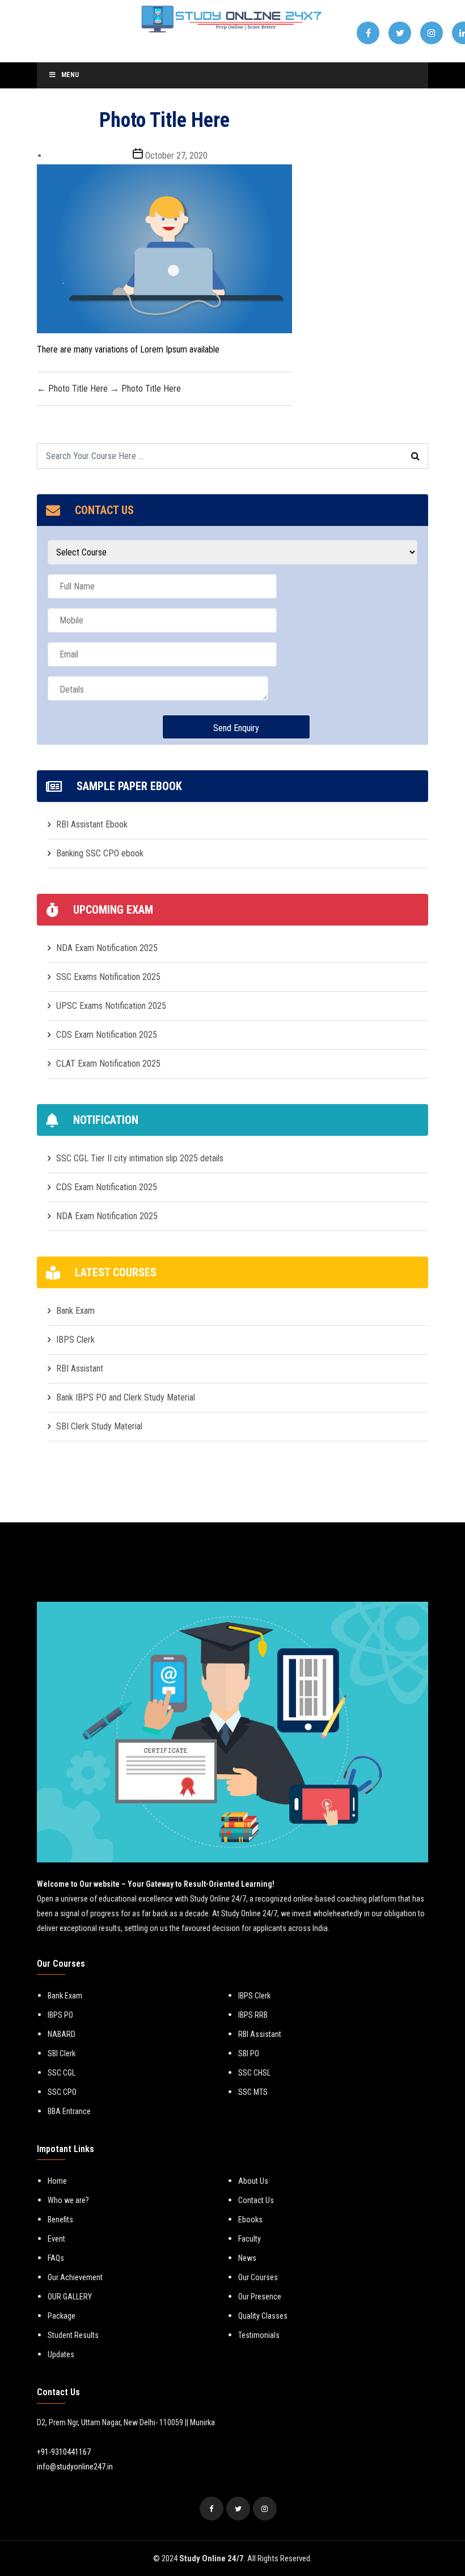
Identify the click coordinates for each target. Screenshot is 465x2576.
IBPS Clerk (75, 1340)
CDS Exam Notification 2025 (107, 1035)
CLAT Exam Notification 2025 (108, 1064)
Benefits (60, 2219)
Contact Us (256, 2200)
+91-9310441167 (64, 2452)
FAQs (56, 2258)
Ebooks (250, 2219)
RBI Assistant (80, 1368)
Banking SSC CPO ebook (100, 853)
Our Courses (258, 2277)
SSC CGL (62, 2073)
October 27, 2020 (176, 156)
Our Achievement (75, 2277)
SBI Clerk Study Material (99, 1426)
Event (56, 2239)
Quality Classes (263, 2316)
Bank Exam (75, 1311)
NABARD (62, 2034)
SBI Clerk (62, 2053)
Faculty (250, 2239)
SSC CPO (62, 2092)
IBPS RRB (253, 2015)
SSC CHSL (254, 2073)
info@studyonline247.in (75, 2467)
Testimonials (259, 2335)
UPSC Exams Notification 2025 (111, 1006)
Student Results (73, 2335)
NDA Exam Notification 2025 (107, 948)
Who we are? (68, 2200)
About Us (253, 2181)
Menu (70, 75)
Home (57, 2181)
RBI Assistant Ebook (92, 824)
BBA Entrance (69, 2111)
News (247, 2258)
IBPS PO (60, 2015)
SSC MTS (253, 2092)
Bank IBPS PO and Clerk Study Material (126, 1397)
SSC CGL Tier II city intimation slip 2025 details (140, 1158)
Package (62, 2316)
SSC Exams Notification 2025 (108, 977)
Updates (61, 2354)
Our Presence (260, 2297)
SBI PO (249, 2053)
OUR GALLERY (70, 2297)
